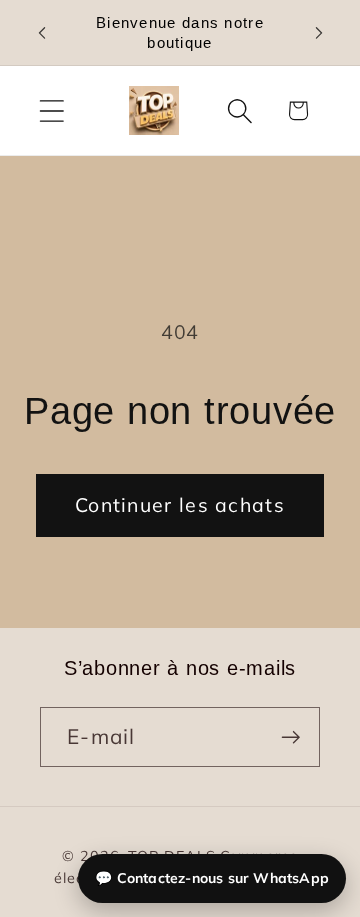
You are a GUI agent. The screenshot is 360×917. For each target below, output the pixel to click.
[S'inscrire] (290, 737)
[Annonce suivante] (319, 33)
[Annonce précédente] (42, 33)
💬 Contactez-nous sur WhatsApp (212, 878)
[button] (51, 110)
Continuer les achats (180, 504)
